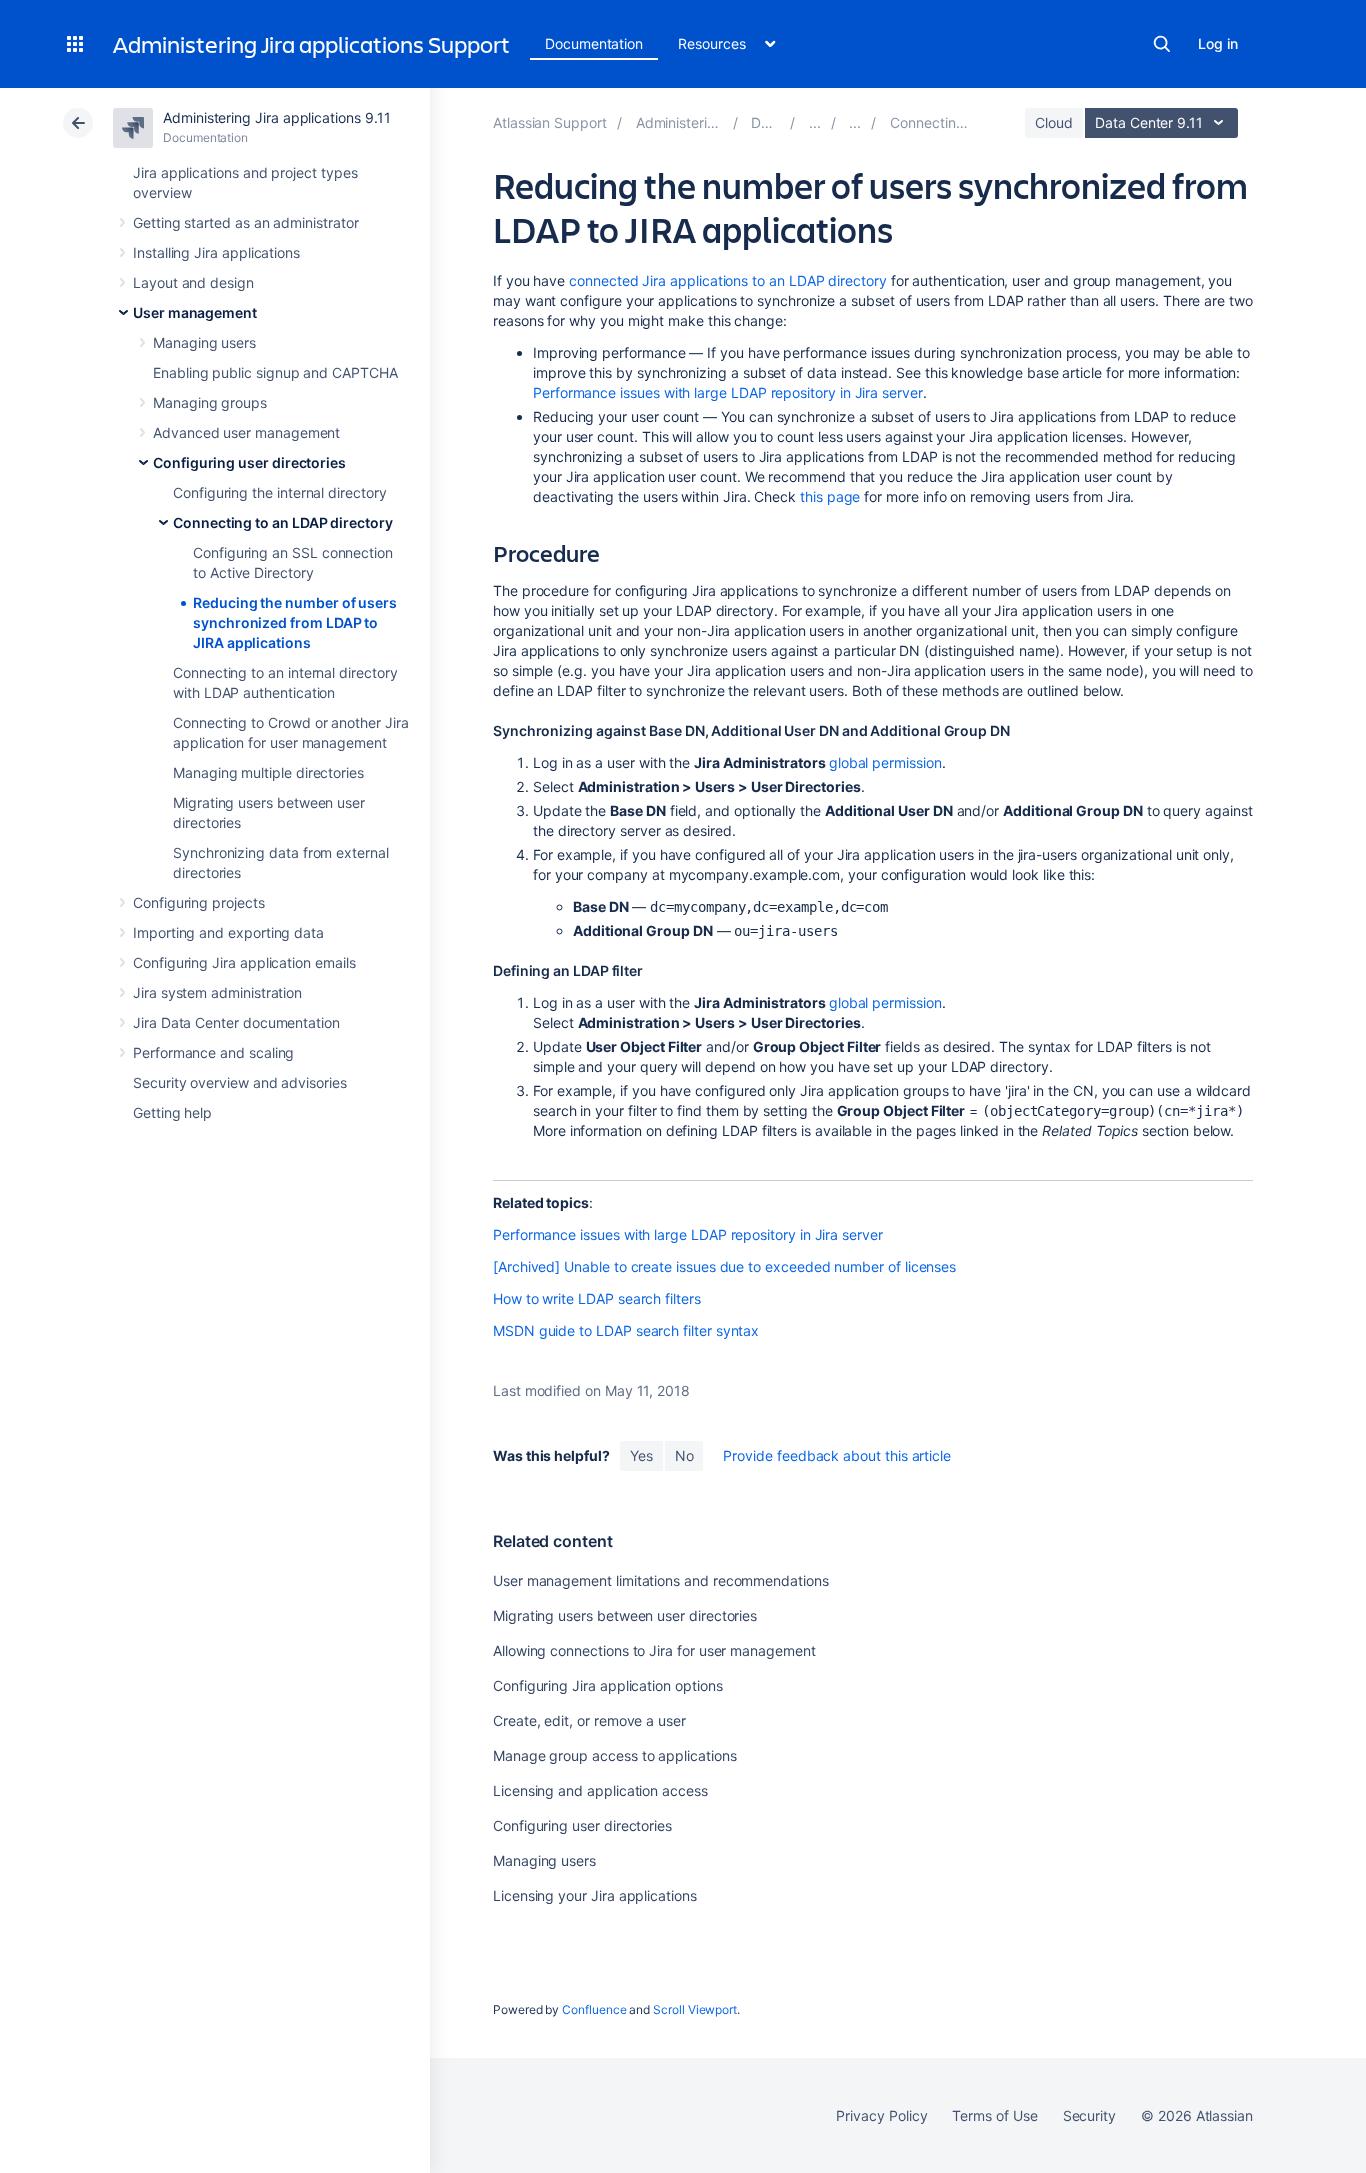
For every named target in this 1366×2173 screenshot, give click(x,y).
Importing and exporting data (228, 932)
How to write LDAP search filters (597, 1298)
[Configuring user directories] (855, 122)
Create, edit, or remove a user (589, 1720)
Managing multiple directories (268, 772)
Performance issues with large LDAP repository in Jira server (728, 392)
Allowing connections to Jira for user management (654, 1650)
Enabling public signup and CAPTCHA (275, 372)
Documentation (594, 43)
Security (1089, 2115)
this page (830, 496)
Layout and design (193, 282)
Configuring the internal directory (280, 492)
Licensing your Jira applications (595, 1895)
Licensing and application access (600, 1790)
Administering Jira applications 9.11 (276, 117)
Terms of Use (994, 2115)
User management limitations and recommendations (661, 1580)
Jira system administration (217, 992)
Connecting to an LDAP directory (283, 522)
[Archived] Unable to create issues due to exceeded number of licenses (724, 1266)
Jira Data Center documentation (236, 1022)
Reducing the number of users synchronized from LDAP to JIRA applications (295, 622)
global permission (885, 762)
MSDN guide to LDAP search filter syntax (626, 1330)
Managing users (204, 342)
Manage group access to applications (615, 1755)
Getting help (172, 1112)
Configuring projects (199, 902)
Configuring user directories (249, 462)
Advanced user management (246, 432)
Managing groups (210, 402)
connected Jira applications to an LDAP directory (728, 280)
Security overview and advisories (240, 1082)
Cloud (1054, 122)
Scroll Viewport (695, 2009)
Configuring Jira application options (607, 1685)
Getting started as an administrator (246, 222)
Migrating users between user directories (625, 1615)
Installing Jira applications (216, 252)
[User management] (815, 122)
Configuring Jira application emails (244, 962)
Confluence (594, 2009)
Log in (1218, 43)
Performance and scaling (213, 1052)
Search (1162, 44)
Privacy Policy (881, 2115)
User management (195, 312)
